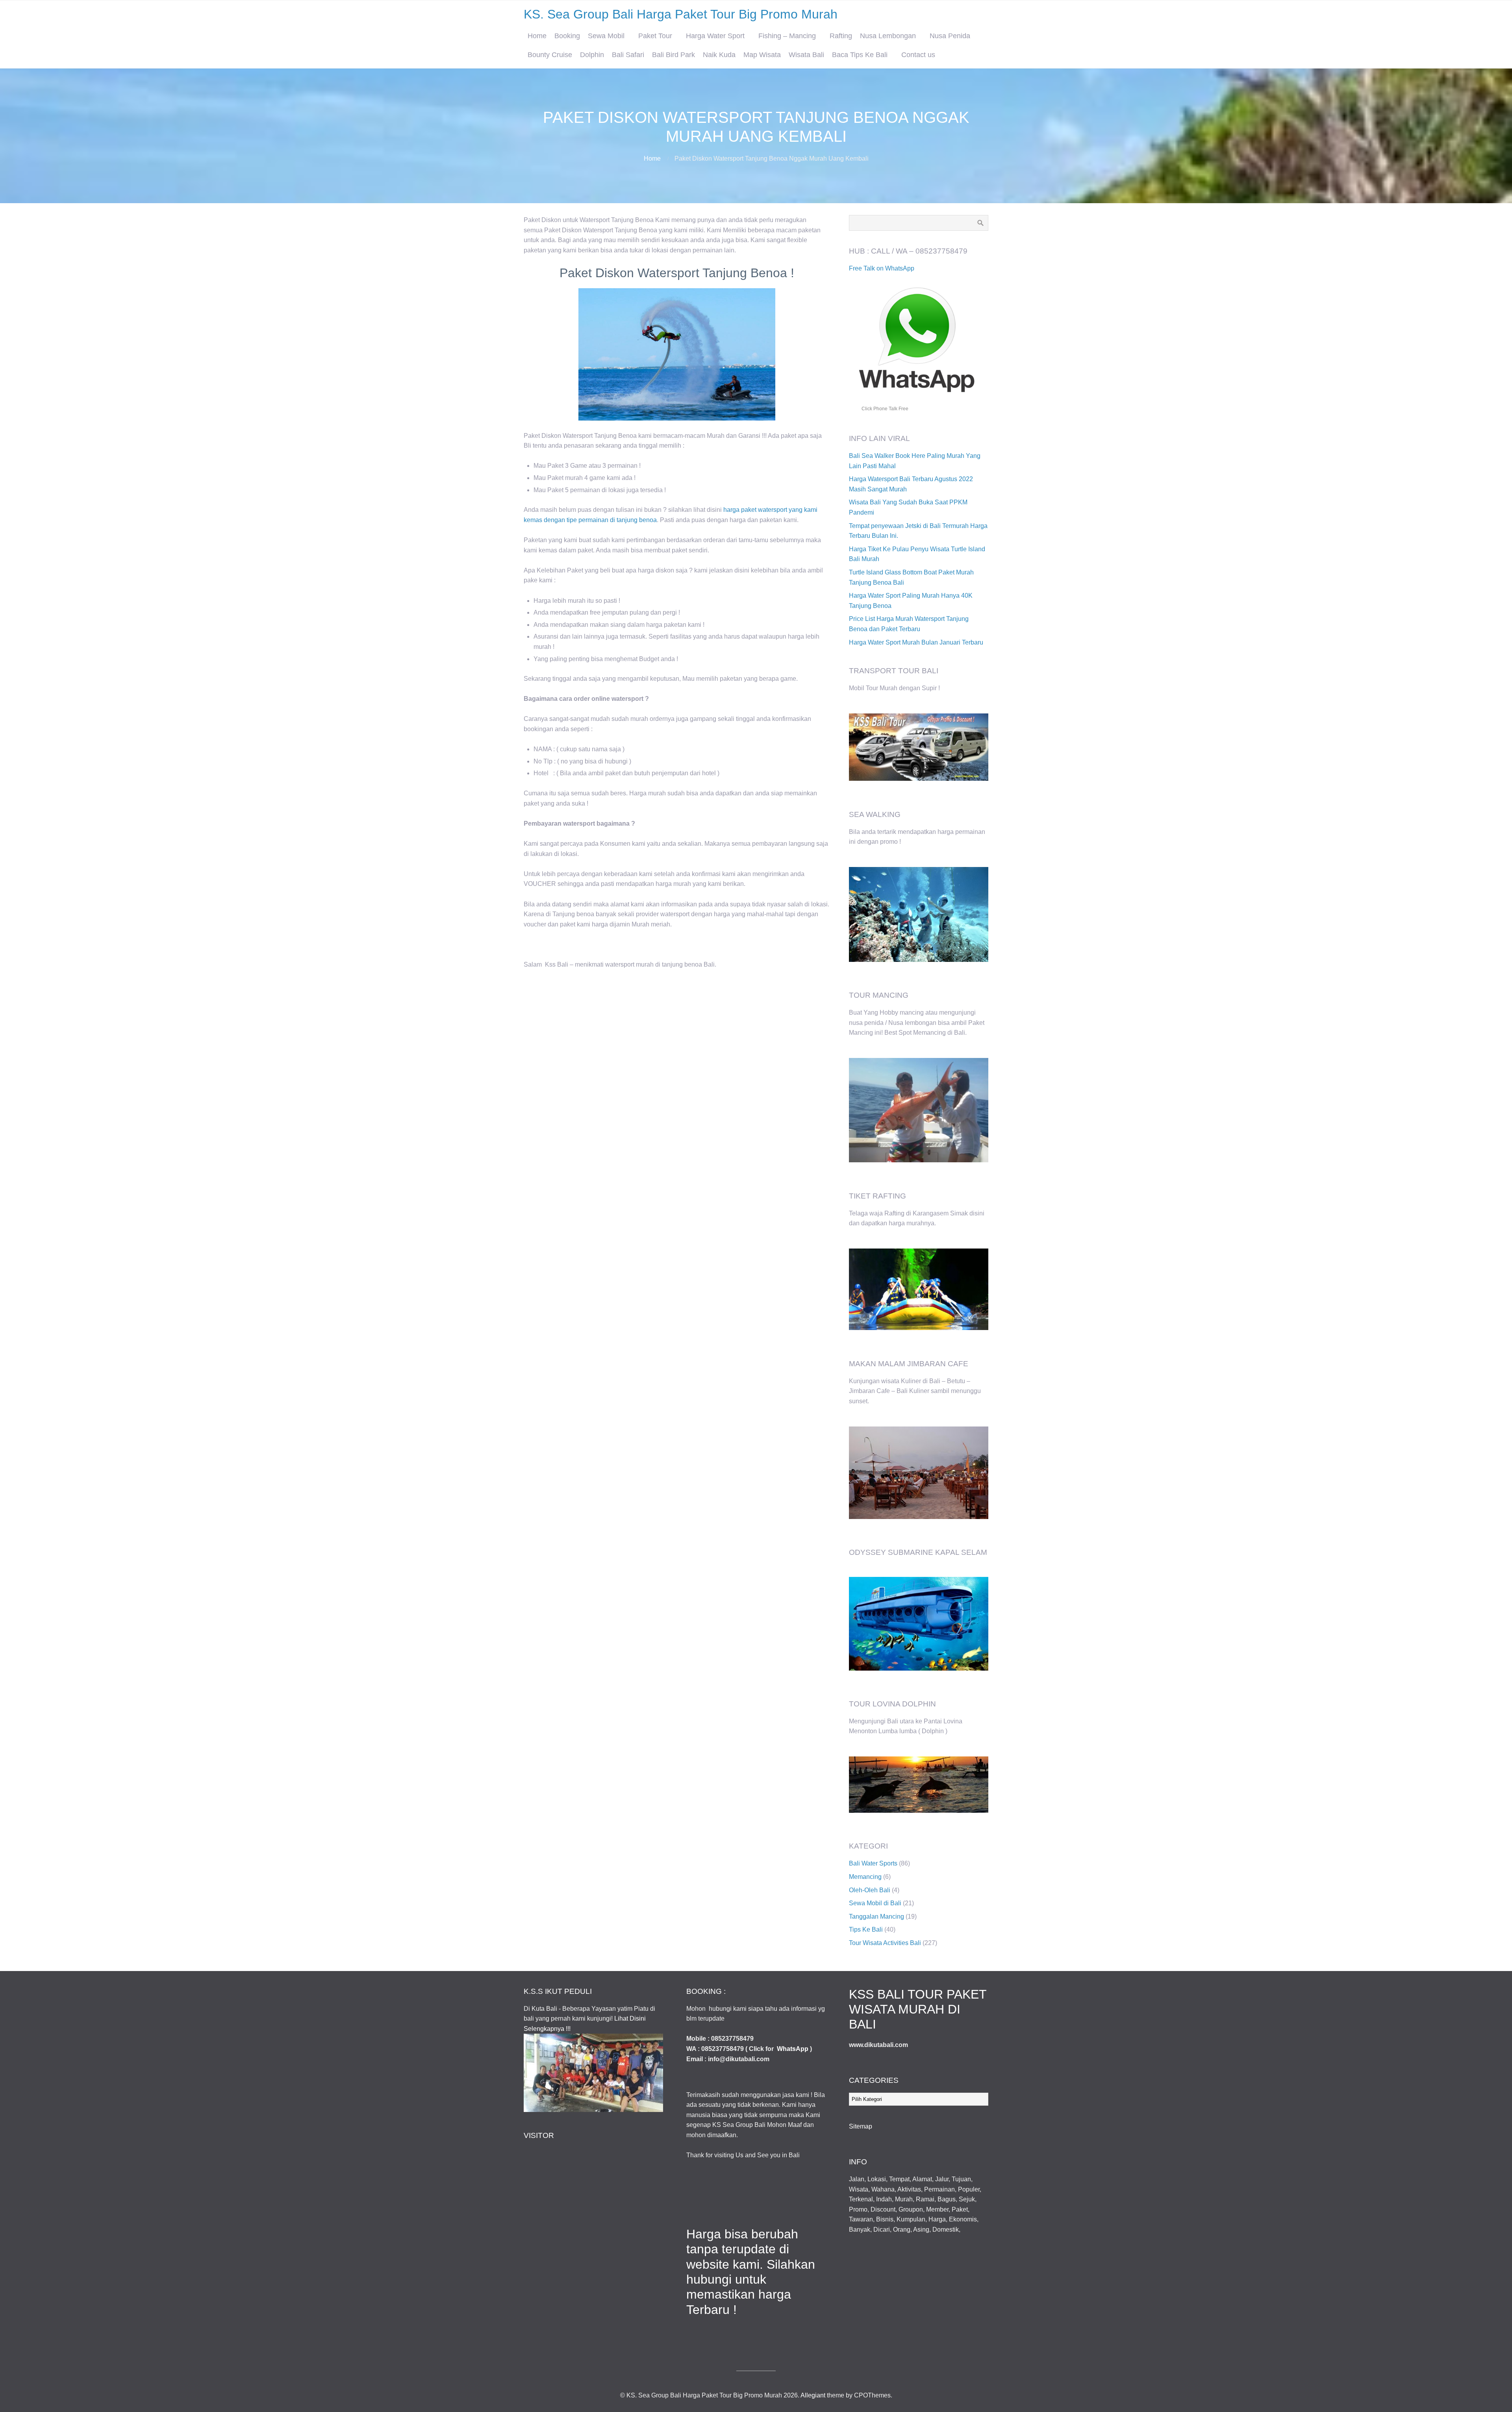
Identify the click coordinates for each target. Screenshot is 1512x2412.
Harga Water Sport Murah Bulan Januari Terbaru (916, 642)
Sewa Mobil (606, 36)
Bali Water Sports (873, 1863)
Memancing (865, 1877)
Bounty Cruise (550, 55)
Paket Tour (655, 36)
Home (537, 36)
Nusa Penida (950, 36)
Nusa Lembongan (888, 36)
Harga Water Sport (715, 36)
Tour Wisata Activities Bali (885, 1943)
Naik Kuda (719, 55)
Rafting (841, 36)
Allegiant (813, 2395)
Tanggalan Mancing (876, 1916)
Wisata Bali (806, 55)
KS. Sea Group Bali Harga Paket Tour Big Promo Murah (681, 14)
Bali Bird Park (674, 55)
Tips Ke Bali (866, 1929)
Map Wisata (762, 55)
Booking (567, 36)
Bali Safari (628, 55)
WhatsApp (793, 2049)
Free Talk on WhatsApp (882, 268)
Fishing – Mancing (787, 36)
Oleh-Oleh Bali (870, 1890)
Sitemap (861, 2126)
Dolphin (592, 55)
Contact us (918, 55)
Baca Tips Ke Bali (860, 55)
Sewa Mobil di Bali (875, 1903)
